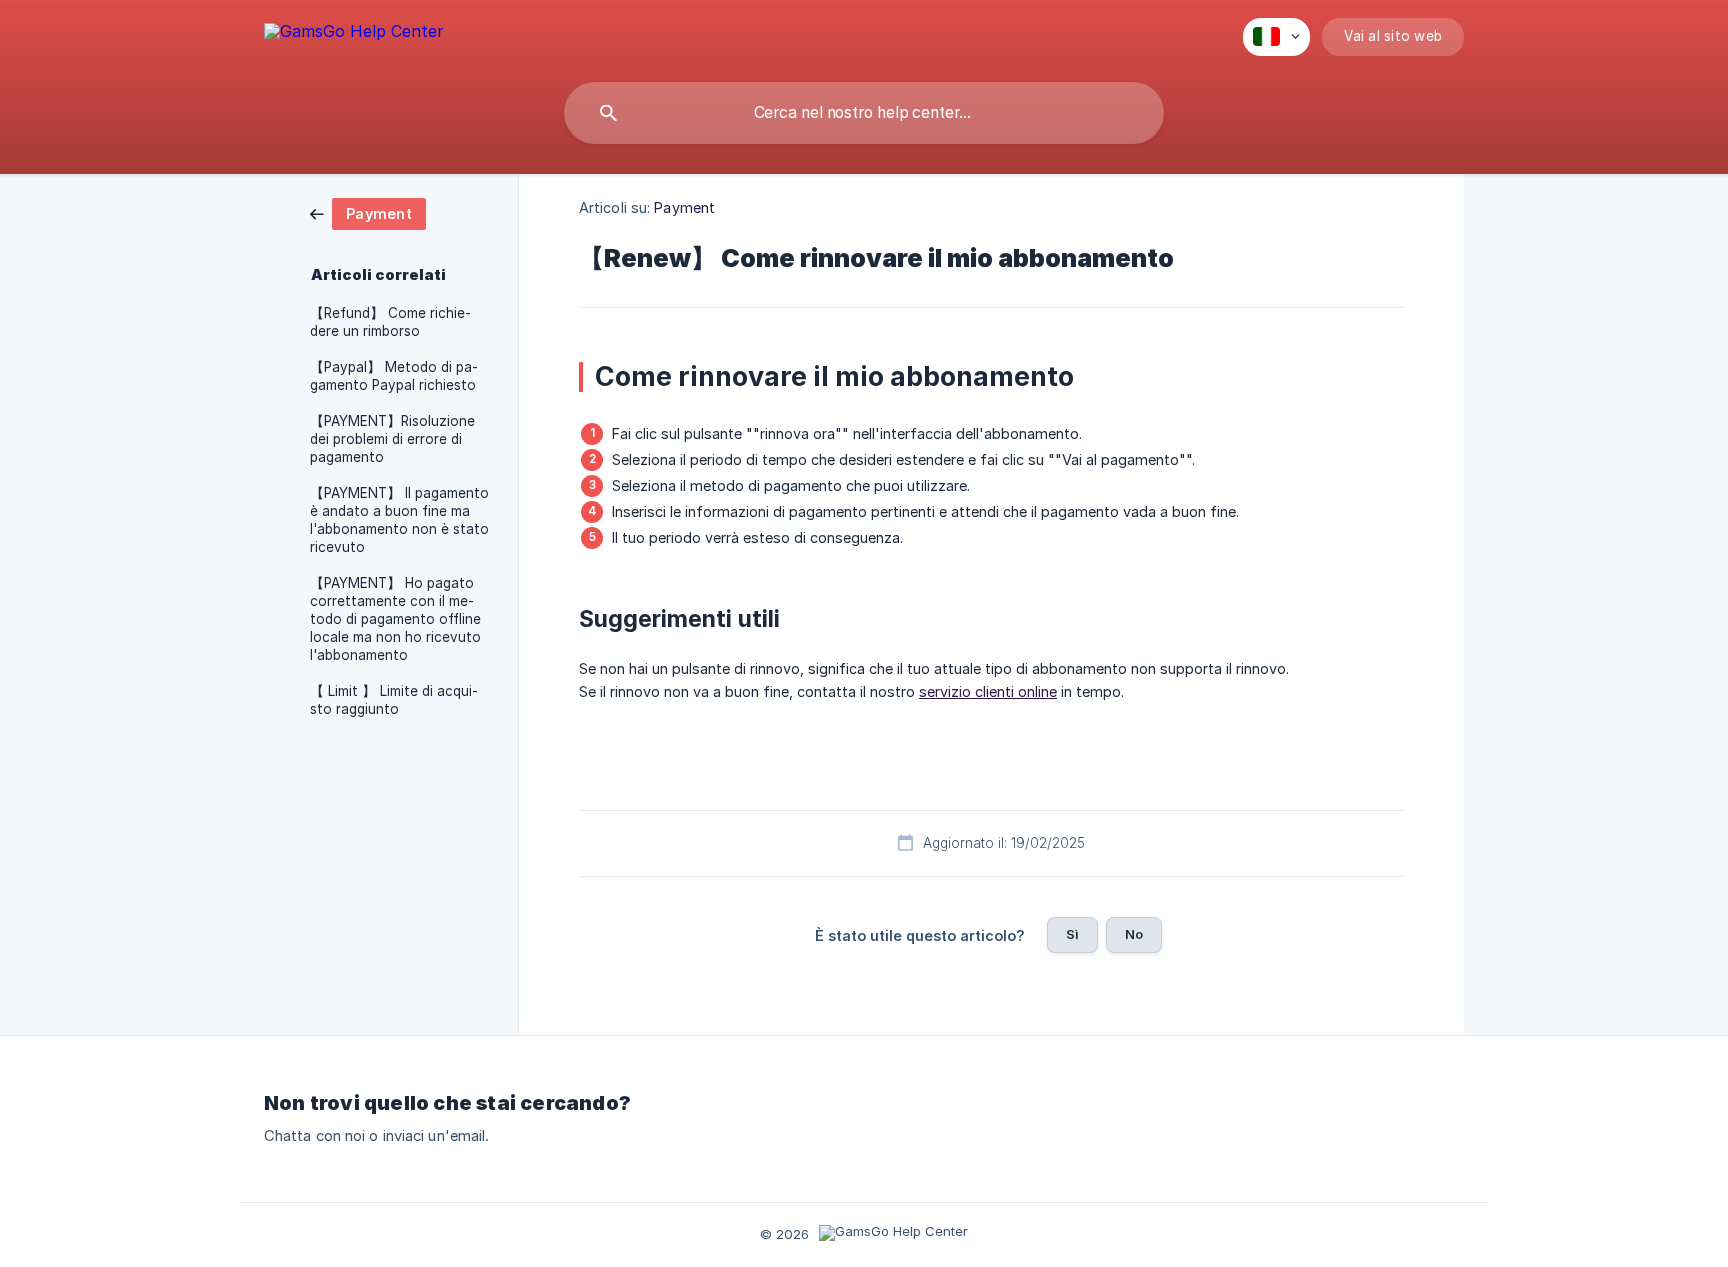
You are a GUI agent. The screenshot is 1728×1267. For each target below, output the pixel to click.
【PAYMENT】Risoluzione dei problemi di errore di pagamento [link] (392, 439)
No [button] (1134, 934)
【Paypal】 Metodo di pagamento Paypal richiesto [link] (394, 376)
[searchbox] (864, 113)
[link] (368, 212)
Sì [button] (1072, 934)
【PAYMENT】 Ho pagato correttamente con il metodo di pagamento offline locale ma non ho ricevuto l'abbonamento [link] (395, 619)
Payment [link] (684, 207)
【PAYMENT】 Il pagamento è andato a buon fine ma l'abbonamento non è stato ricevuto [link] (399, 520)
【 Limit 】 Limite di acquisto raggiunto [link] (394, 700)
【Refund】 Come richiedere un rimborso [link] (390, 322)
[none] (354, 34)
